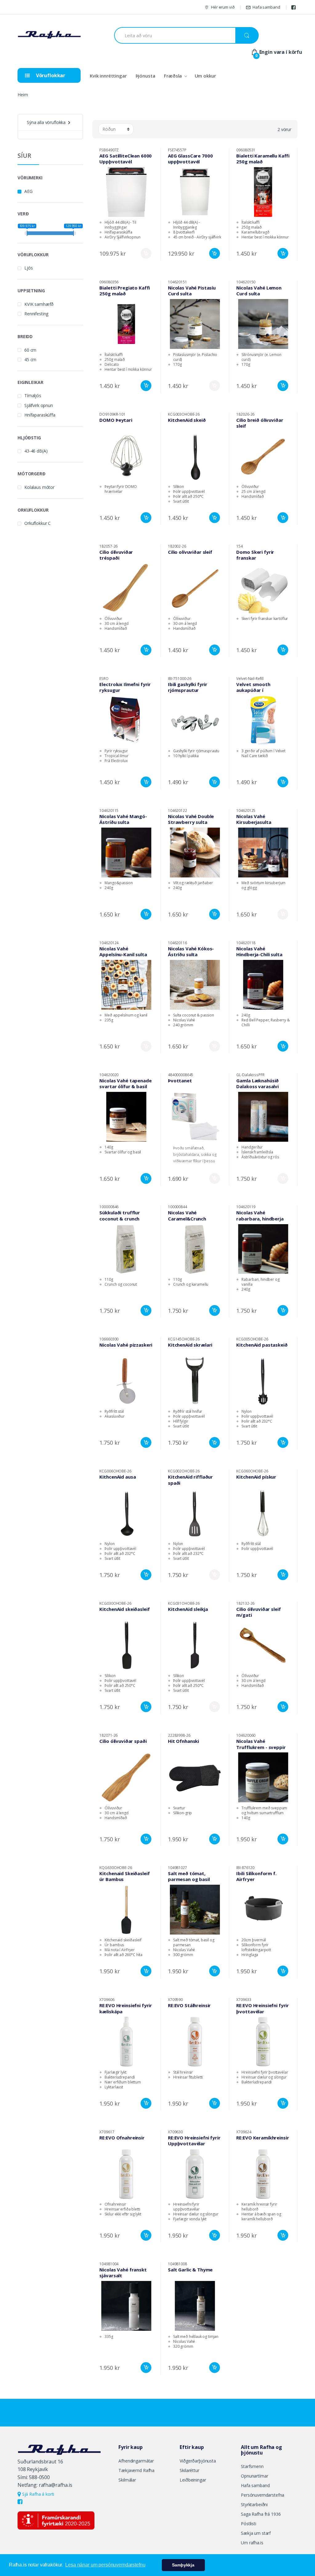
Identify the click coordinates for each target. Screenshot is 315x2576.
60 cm (30, 350)
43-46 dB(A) (36, 451)
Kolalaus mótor (39, 487)
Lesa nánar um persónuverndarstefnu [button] (105, 2565)
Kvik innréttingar (108, 76)
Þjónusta (146, 76)
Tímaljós (33, 395)
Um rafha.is (252, 2543)
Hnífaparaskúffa (40, 415)
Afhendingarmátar (136, 2461)
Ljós (28, 268)
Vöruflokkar (50, 75)
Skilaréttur (189, 2470)
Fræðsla (173, 76)
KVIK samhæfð (39, 304)
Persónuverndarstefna (263, 2495)
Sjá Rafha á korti (38, 2494)
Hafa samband (266, 7)
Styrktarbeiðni (254, 2504)
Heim (23, 95)
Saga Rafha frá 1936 (261, 2514)
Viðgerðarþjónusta (198, 2461)
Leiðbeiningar (193, 2480)
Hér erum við (223, 7)
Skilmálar (127, 2480)
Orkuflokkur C (38, 523)
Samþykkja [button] (183, 2565)
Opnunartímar (254, 2476)
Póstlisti (249, 2524)
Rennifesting (36, 314)
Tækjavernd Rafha (136, 2470)
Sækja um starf (256, 2533)
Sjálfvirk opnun (39, 405)
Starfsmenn (252, 2466)
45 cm (30, 359)
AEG (28, 191)
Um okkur (205, 76)
